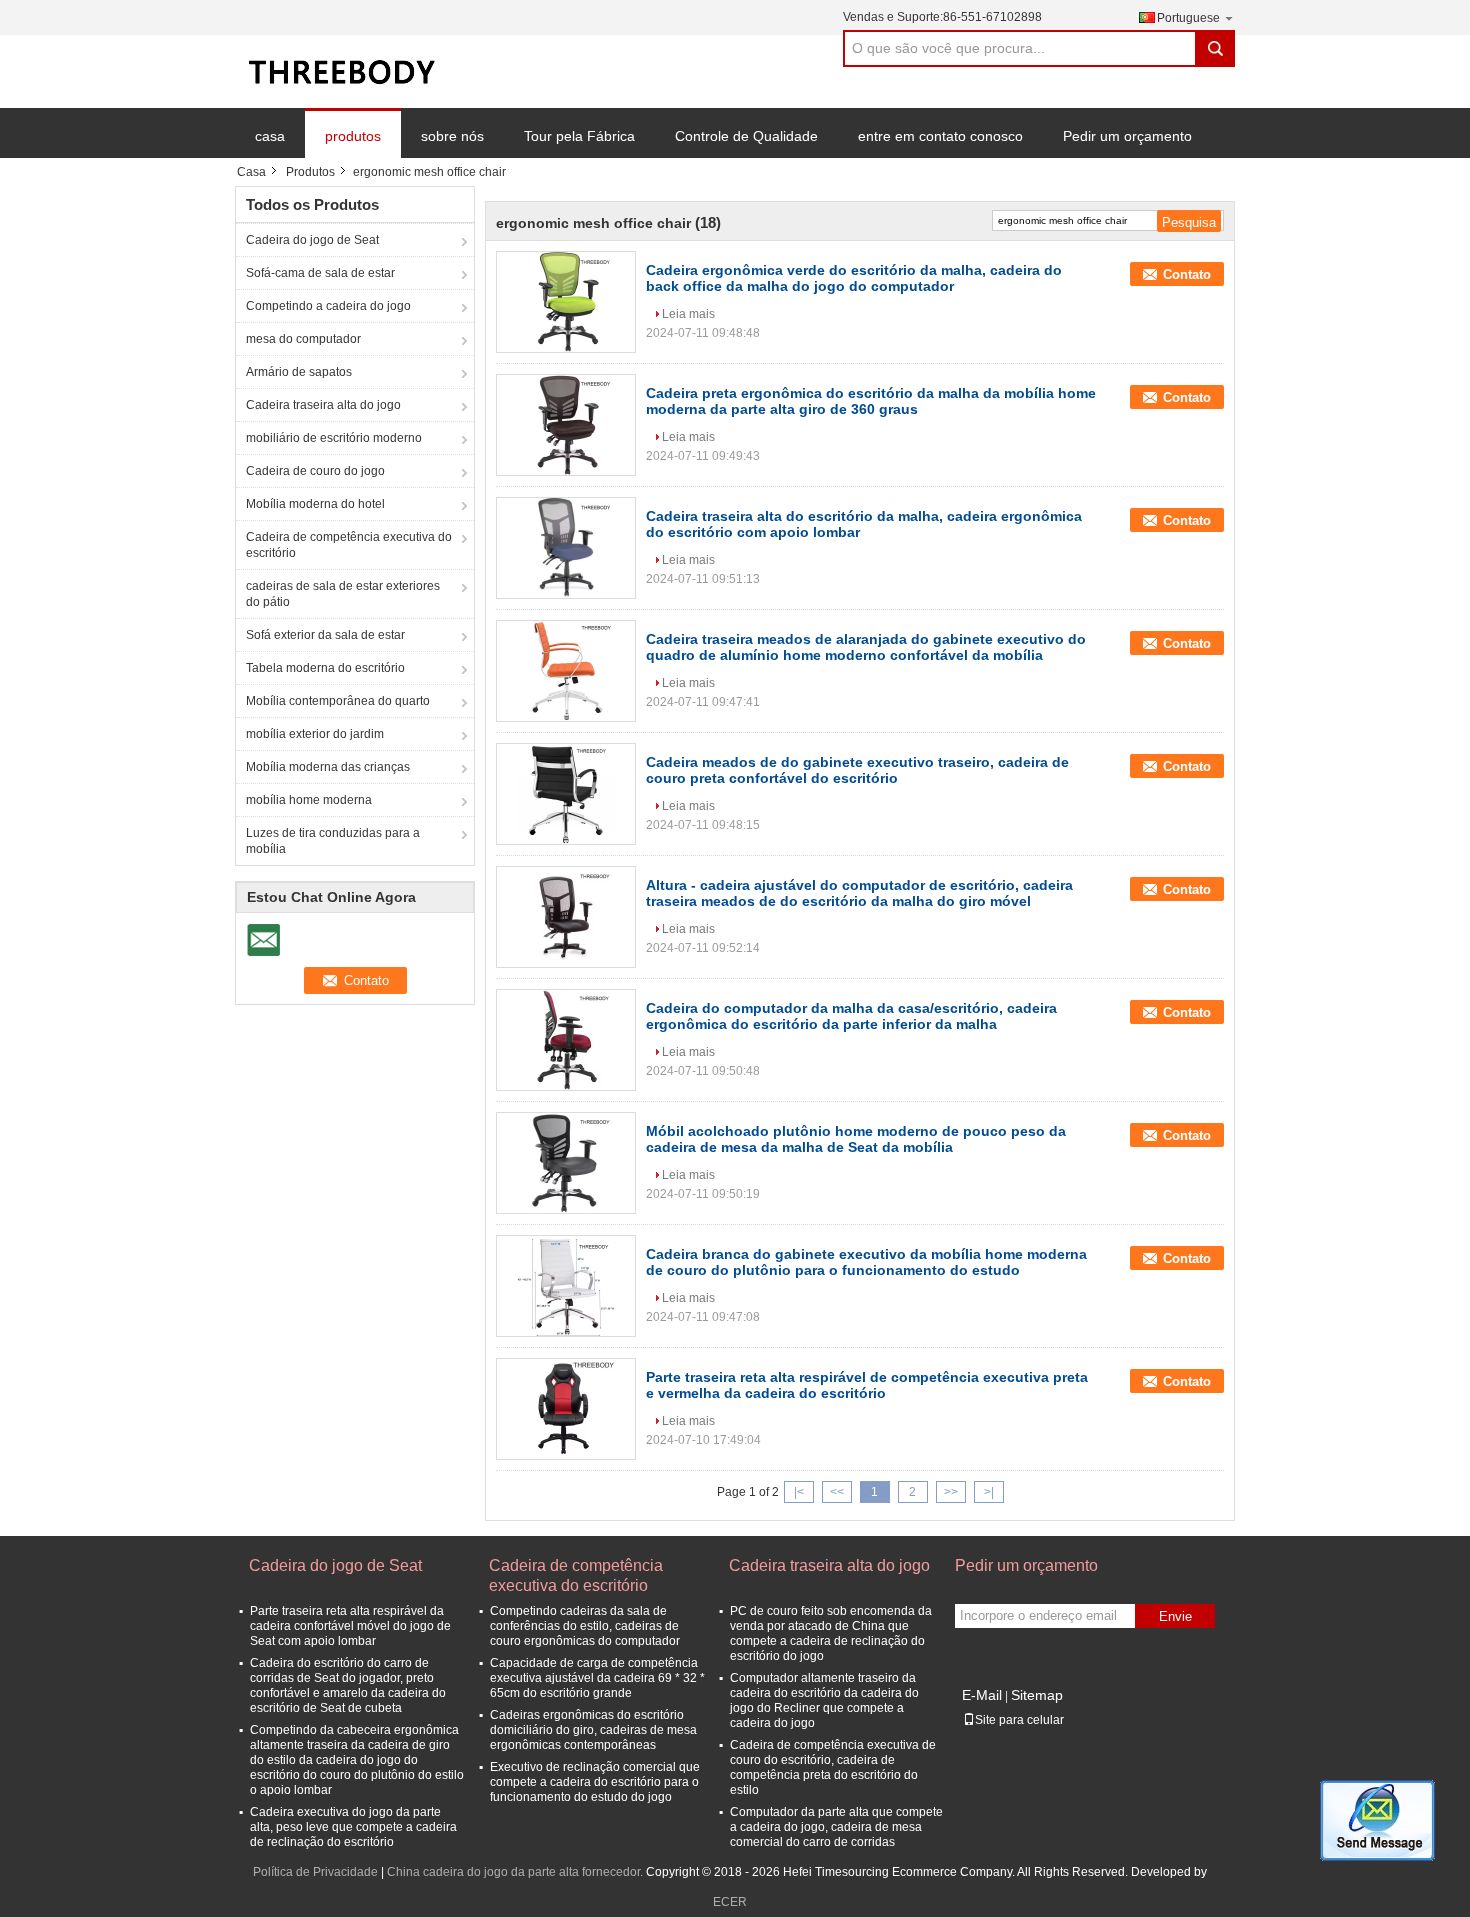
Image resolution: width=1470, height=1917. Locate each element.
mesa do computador (303, 339)
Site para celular (1019, 1720)
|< (799, 1492)
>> (951, 1492)
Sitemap (1037, 1695)
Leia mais (688, 314)
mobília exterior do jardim (315, 734)
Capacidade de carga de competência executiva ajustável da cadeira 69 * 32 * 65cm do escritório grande (597, 1678)
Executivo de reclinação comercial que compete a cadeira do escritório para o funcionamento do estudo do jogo (595, 1782)
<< (837, 1492)
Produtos (310, 172)
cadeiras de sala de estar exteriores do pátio (343, 594)
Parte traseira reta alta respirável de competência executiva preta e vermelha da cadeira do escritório (867, 1385)
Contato (1187, 274)
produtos (353, 136)
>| (989, 1492)
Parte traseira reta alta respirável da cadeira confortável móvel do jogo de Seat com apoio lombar (350, 1626)
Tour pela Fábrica (579, 136)
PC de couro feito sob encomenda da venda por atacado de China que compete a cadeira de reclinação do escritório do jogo (831, 1633)
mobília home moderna (309, 800)
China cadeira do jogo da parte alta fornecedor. (516, 1872)
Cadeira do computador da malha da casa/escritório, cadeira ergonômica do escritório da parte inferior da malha (851, 1016)
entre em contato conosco (940, 136)
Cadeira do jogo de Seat (312, 240)
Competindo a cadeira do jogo (328, 306)
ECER (730, 1902)
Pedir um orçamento (1127, 136)
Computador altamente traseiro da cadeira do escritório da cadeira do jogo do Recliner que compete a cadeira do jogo (824, 1700)
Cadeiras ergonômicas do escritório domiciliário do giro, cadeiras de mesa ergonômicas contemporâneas (593, 1730)
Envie (1175, 1616)
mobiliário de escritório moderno (334, 438)
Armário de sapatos (299, 372)
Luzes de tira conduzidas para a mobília (333, 841)
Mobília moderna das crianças (328, 767)
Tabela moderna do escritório (325, 668)
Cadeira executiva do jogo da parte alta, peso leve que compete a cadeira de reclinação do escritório (353, 1827)
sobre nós (452, 136)
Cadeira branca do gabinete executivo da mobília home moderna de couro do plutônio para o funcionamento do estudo (866, 1262)
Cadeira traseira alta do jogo (323, 405)
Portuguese (1188, 18)
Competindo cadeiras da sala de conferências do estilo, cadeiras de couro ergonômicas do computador (585, 1626)
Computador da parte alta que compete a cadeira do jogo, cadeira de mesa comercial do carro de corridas (836, 1827)
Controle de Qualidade (746, 136)
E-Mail (982, 1695)
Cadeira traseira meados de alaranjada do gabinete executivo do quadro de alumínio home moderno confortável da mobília (866, 647)
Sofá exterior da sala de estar (325, 635)
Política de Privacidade (315, 1872)
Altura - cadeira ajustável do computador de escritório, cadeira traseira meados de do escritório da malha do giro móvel (859, 893)
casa (270, 136)
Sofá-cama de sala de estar (320, 273)
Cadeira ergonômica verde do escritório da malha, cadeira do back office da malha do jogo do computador (854, 278)
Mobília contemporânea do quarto (338, 701)
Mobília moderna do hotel (315, 504)
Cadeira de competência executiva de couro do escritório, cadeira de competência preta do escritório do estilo (833, 1767)
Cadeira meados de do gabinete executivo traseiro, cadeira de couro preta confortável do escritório (857, 770)
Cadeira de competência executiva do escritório (349, 545)
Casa (251, 172)
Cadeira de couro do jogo (315, 471)
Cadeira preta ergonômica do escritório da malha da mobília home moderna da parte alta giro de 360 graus (871, 401)
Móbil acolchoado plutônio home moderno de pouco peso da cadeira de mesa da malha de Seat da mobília (856, 1139)
